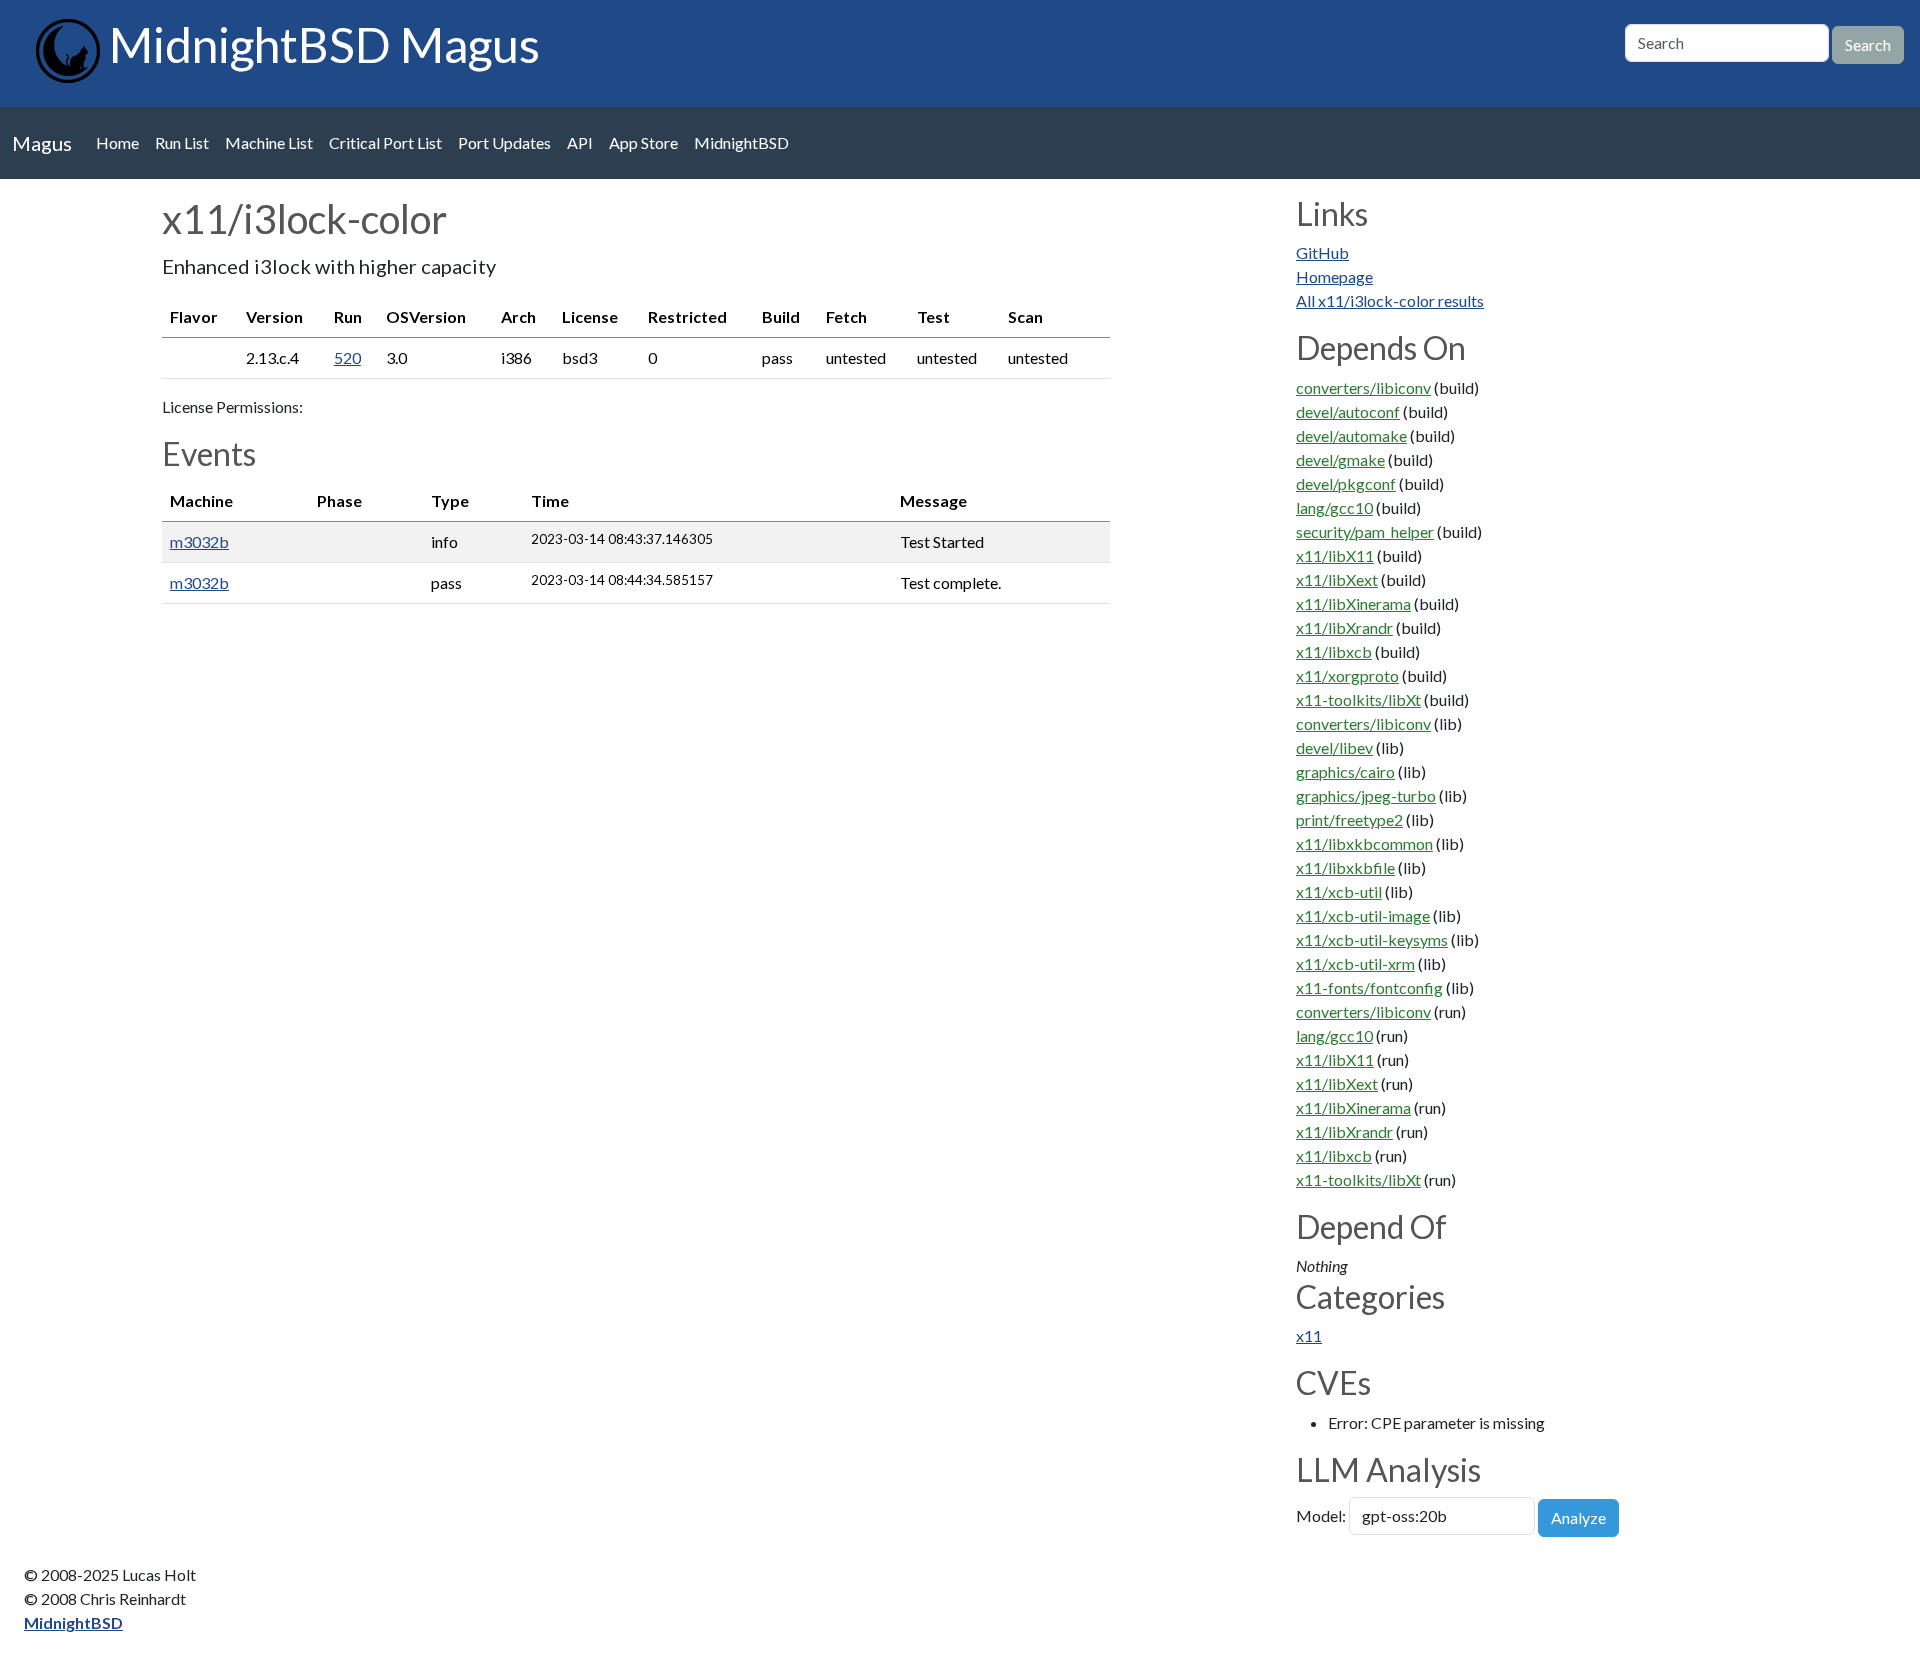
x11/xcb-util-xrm (1355, 963)
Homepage (1334, 276)
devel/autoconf (1348, 411)
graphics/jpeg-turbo (1366, 795)
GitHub (1322, 252)
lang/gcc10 (1334, 507)
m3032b (199, 541)
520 (347, 357)
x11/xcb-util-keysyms (1372, 939)
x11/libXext (1337, 579)
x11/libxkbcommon (1364, 843)
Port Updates (504, 142)
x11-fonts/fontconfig (1369, 987)
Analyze (1578, 1517)
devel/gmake (1340, 459)
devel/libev (1334, 747)
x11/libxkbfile (1345, 867)
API (580, 142)
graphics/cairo (1345, 771)
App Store (643, 142)
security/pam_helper (1365, 531)
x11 (1309, 1335)
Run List (182, 142)
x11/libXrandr (1344, 627)
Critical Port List (385, 142)
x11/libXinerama (1353, 603)
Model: (1321, 1515)
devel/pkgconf (1346, 483)
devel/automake (1351, 435)
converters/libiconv (1363, 387)
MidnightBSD (741, 142)
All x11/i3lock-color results (1390, 300)
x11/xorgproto (1347, 675)
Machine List (269, 142)
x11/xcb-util (1339, 891)
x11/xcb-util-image (1363, 915)
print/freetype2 (1349, 819)
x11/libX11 (1335, 555)
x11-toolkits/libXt (1358, 699)
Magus (42, 143)
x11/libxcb (1334, 651)
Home (117, 142)
